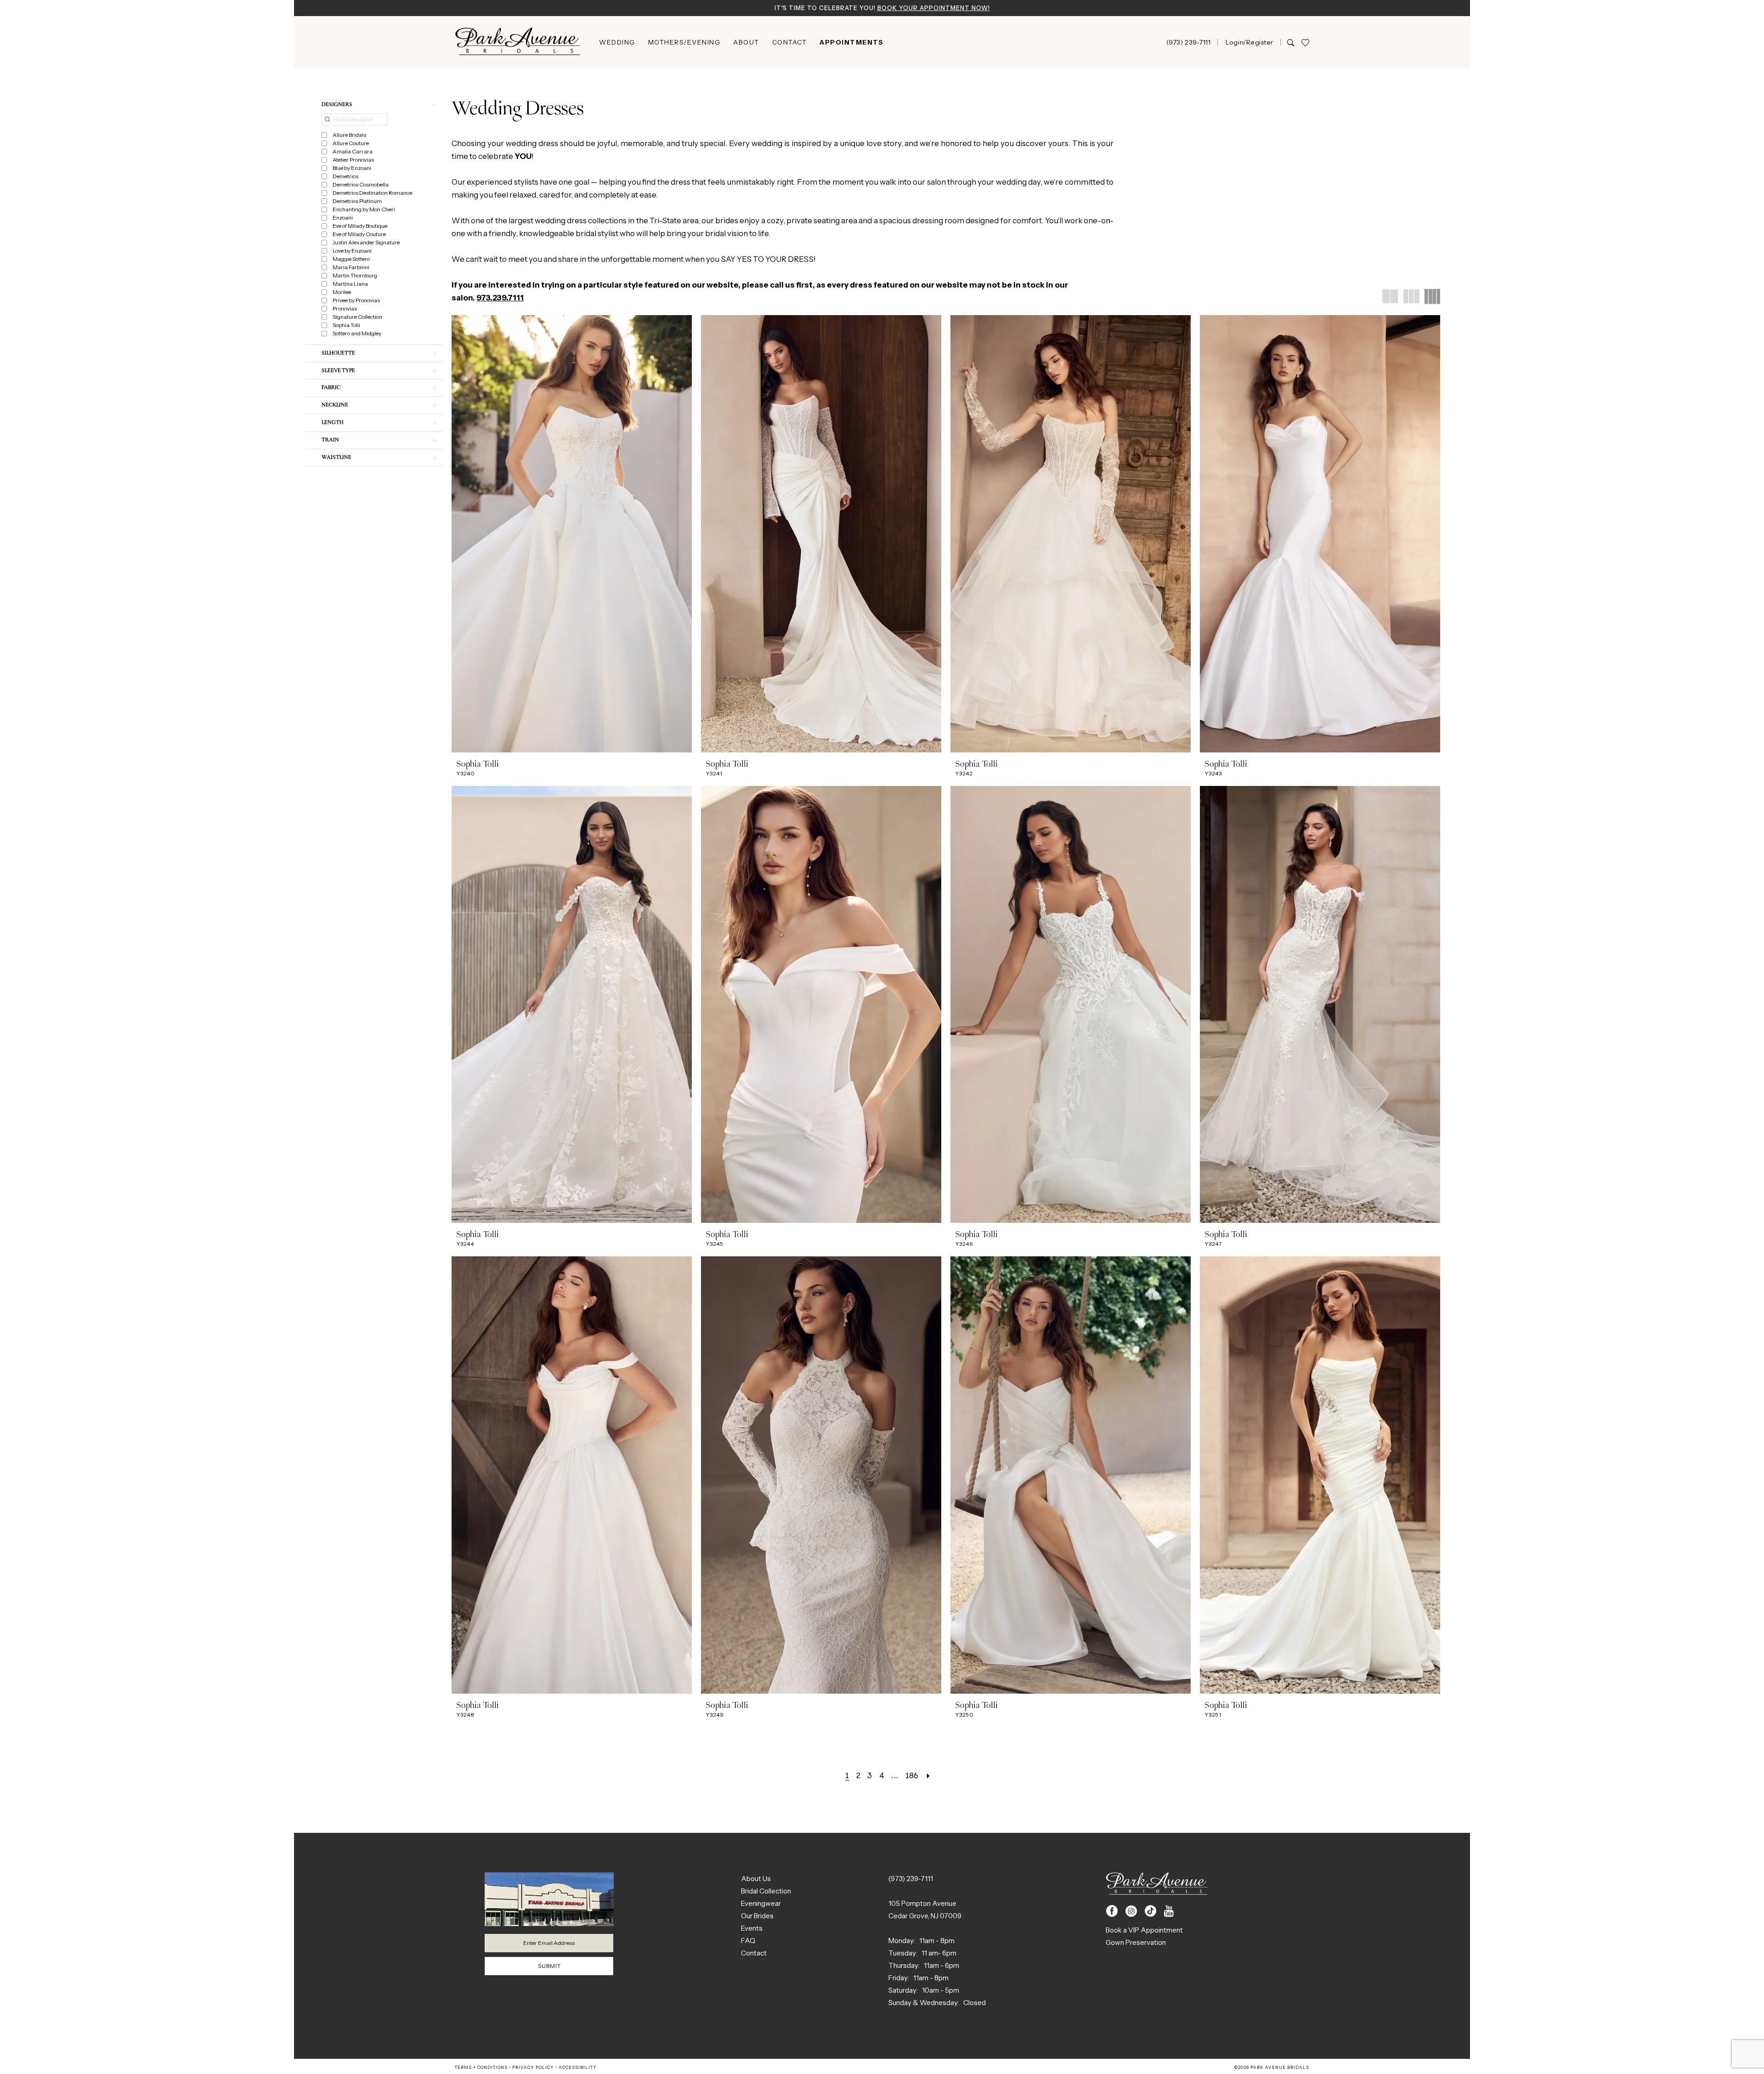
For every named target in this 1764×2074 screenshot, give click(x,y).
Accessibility (578, 2067)
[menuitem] (617, 42)
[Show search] (1291, 42)
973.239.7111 (500, 298)
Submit (549, 1966)
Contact (754, 1953)
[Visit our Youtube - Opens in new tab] (1169, 1911)
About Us (756, 1879)
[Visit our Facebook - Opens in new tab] (1112, 1911)
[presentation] (572, 534)
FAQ (748, 1941)
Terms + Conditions (481, 2067)
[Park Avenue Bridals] (518, 42)
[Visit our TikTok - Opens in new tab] (1151, 1911)
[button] (1249, 42)
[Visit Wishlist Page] (1305, 42)
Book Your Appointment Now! (934, 8)
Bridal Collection (766, 1891)
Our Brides (757, 1916)
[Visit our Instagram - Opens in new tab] (1131, 1911)
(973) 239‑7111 (911, 1879)
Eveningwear (761, 1903)
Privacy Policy (533, 2067)
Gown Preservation (1136, 1942)
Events (752, 1928)
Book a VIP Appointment (1144, 1930)
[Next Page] (928, 1775)
